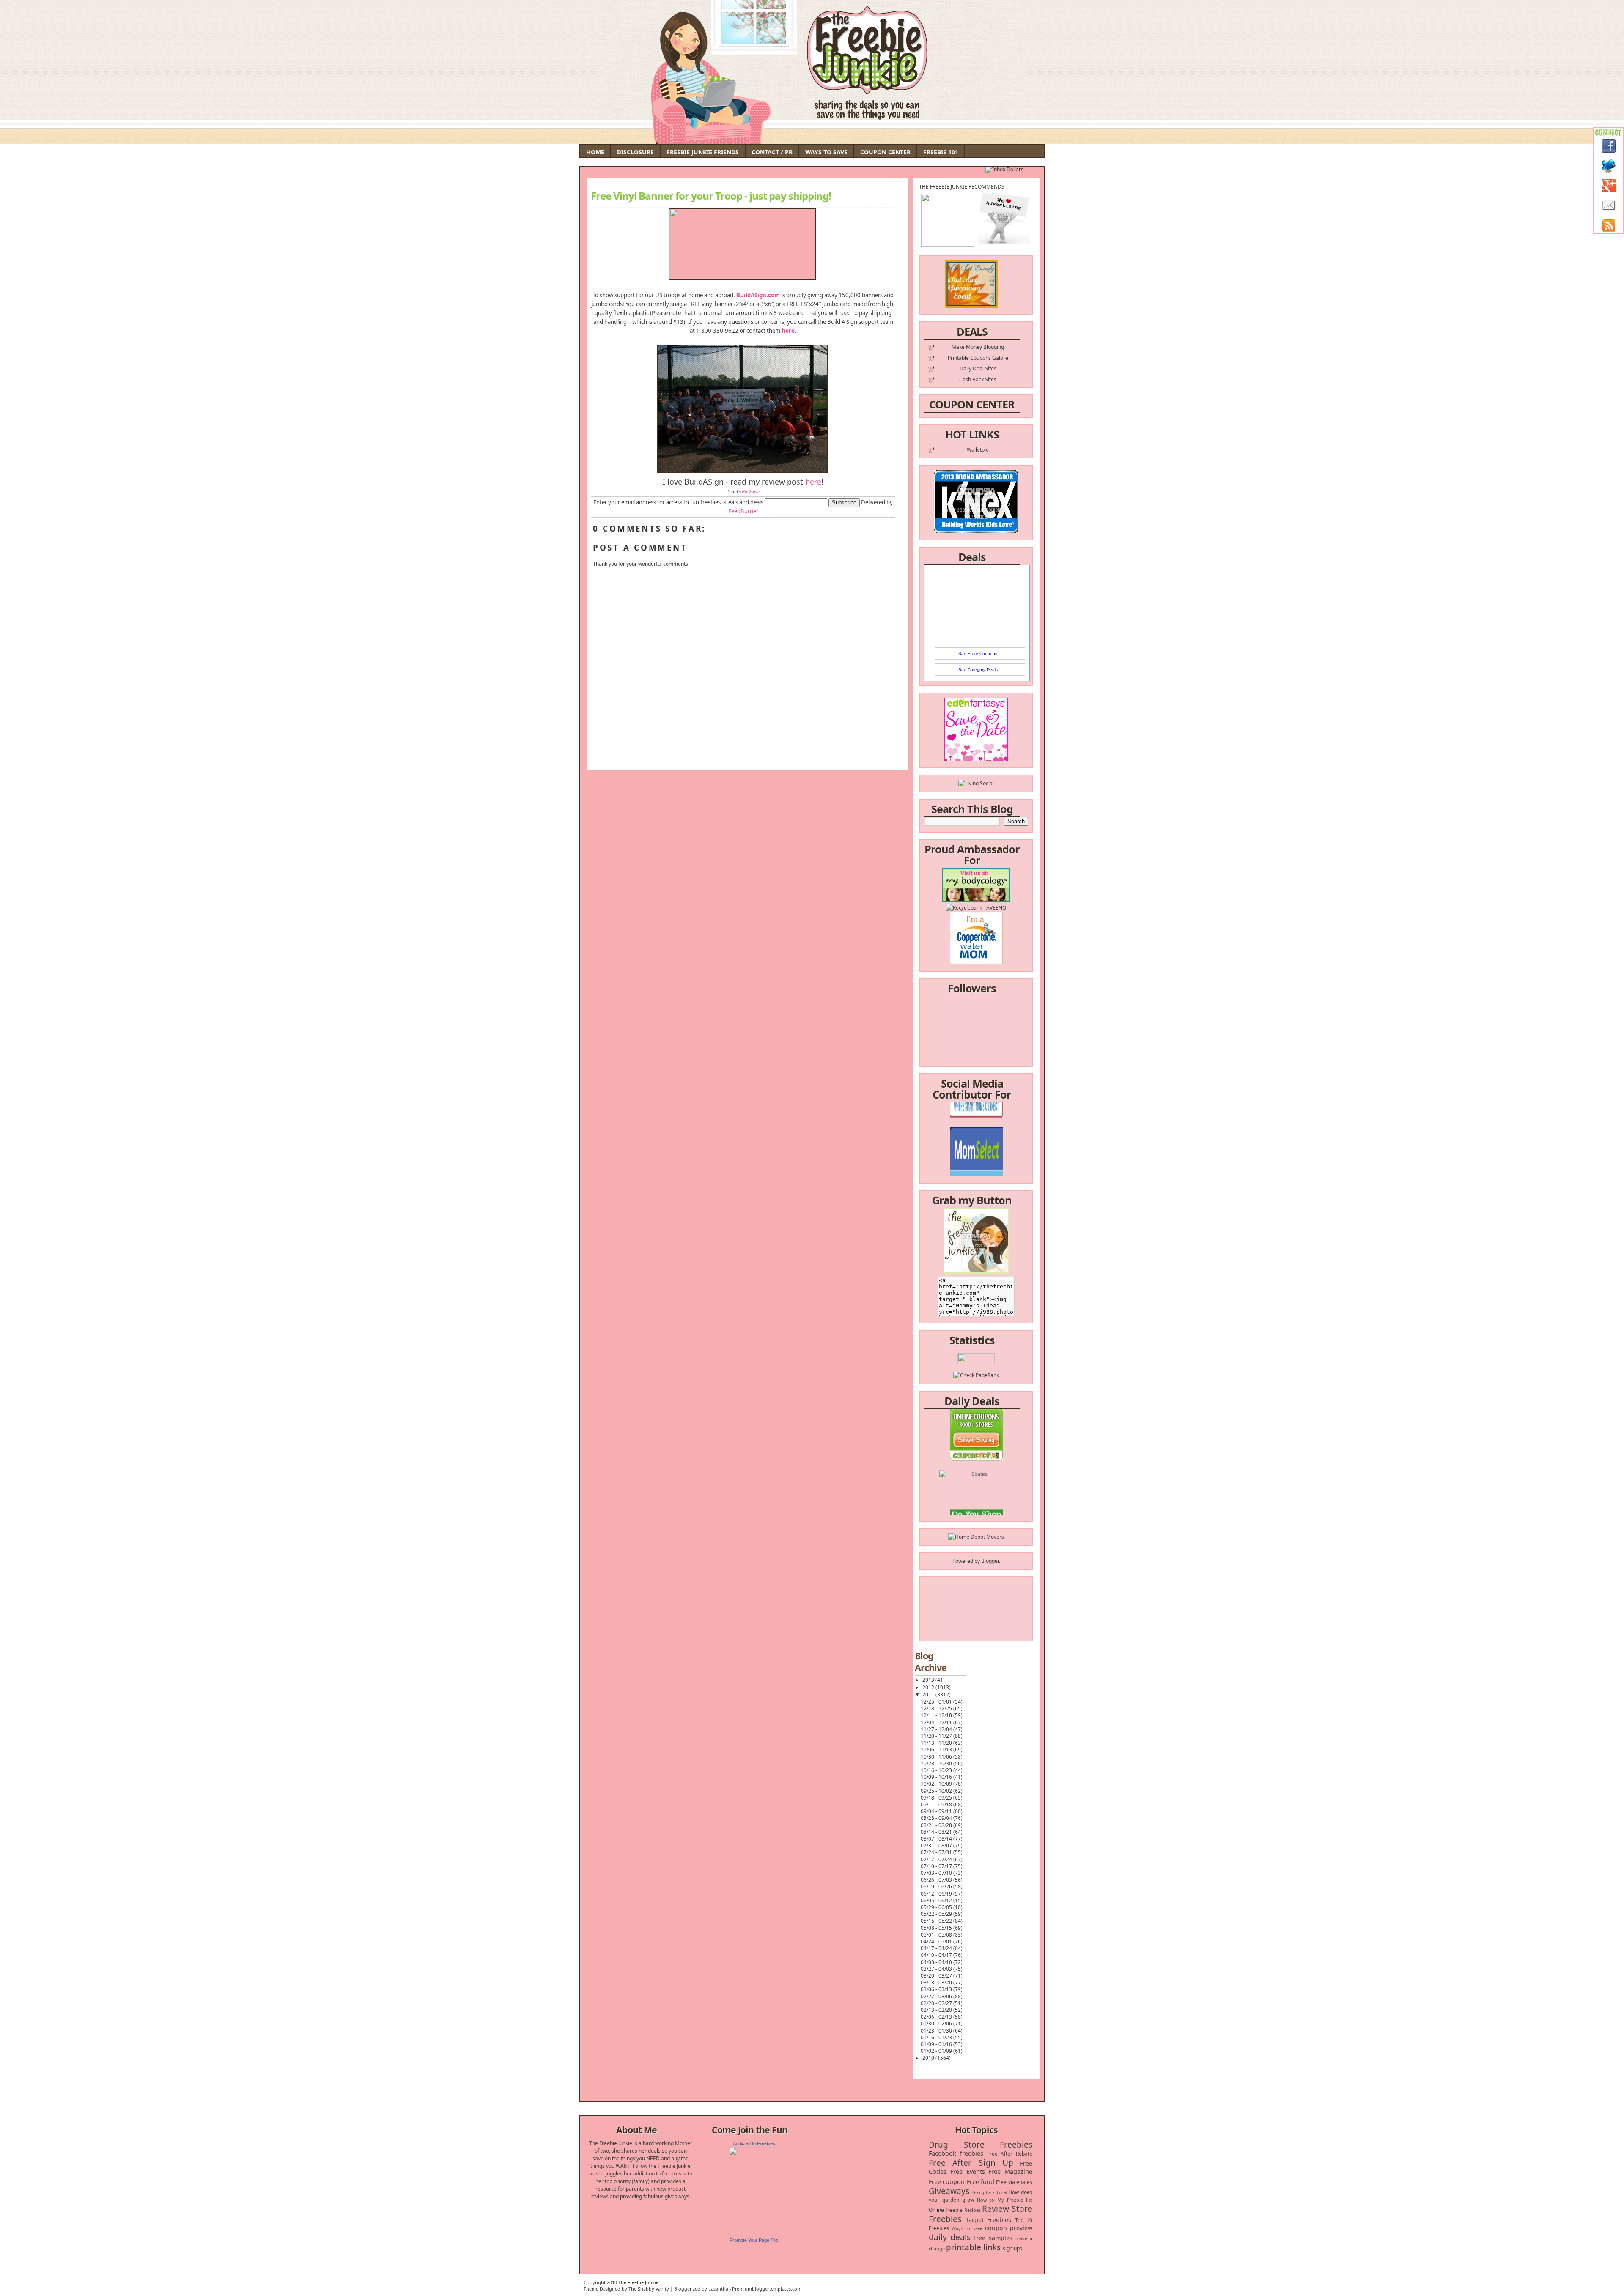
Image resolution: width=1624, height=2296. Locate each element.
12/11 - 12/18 (937, 1715)
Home (595, 152)
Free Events (968, 2171)
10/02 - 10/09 (937, 1784)
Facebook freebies (956, 2153)
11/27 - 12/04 (937, 1729)
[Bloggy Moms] (976, 1137)
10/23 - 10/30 (937, 1763)
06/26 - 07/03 (937, 1880)
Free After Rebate (1010, 2154)
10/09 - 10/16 (937, 1777)
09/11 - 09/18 (937, 1804)
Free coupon (947, 2182)
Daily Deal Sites (978, 369)
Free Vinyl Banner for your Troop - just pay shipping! (711, 196)
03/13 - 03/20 (937, 1982)
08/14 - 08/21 (937, 1832)
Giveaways (949, 2191)
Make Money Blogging (978, 347)
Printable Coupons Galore (978, 358)
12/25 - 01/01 (937, 1702)
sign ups (1012, 2248)
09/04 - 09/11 (937, 1811)
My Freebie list (1015, 2200)
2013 (929, 1680)
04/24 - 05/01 (937, 1941)
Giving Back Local (989, 2193)
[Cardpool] (976, 1505)
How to (986, 2200)
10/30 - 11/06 (937, 1757)
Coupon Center (885, 152)
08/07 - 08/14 (937, 1839)
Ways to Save (826, 152)
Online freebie (946, 2210)
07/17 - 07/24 (937, 1859)
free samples (993, 2238)
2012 (929, 1687)
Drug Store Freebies (981, 2144)
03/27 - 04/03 (937, 1969)
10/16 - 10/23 (937, 1770)
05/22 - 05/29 (937, 1914)
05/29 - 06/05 (937, 1907)
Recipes (972, 2210)
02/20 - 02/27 (937, 2003)
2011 (929, 1695)
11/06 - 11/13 (937, 1749)
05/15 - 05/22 (937, 1921)
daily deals (950, 2237)
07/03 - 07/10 (937, 1873)
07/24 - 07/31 (937, 1852)
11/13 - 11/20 (937, 1743)
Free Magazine (1010, 2171)
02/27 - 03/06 (937, 1996)
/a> (996, 1145)
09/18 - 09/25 (937, 1798)
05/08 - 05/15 (937, 1928)
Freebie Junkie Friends (703, 152)
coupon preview (1009, 2228)
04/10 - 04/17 (937, 1955)
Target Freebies (989, 2220)
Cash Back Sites (978, 379)
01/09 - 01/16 (937, 2044)
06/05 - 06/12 (937, 1900)
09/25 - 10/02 (937, 1791)
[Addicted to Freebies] (754, 2232)
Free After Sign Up (971, 2163)
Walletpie (978, 450)
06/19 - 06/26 (937, 1886)
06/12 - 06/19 (937, 1894)
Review (996, 2209)
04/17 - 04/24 (937, 1948)
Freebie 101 (941, 152)
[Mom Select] (976, 1122)
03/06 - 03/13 (937, 1989)
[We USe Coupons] (976, 1490)
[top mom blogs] (976, 1475)
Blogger (990, 1561)
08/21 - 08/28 (937, 1825)
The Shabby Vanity (649, 2289)
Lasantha (718, 2289)
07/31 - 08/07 (937, 1845)
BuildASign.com (758, 295)
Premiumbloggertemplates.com (767, 2289)
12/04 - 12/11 (937, 1722)
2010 (929, 2058)
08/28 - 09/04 (937, 1818)
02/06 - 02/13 (937, 2017)
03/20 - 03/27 (937, 1976)
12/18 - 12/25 (937, 1708)
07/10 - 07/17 (937, 1866)
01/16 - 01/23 (937, 2037)
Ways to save (967, 2228)
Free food (981, 2182)
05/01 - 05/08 (937, 1935)
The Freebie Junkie (638, 2282)
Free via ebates (1014, 2182)
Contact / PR (772, 152)
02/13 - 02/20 (937, 2010)
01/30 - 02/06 (937, 2023)
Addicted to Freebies (754, 2143)
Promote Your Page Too (754, 2240)
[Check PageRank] (976, 1375)
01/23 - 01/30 (937, 2031)
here (788, 331)
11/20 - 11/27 (937, 1736)
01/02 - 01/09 (937, 2051)
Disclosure (635, 152)
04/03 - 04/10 (937, 1962)
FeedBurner (743, 511)
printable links (973, 2247)
